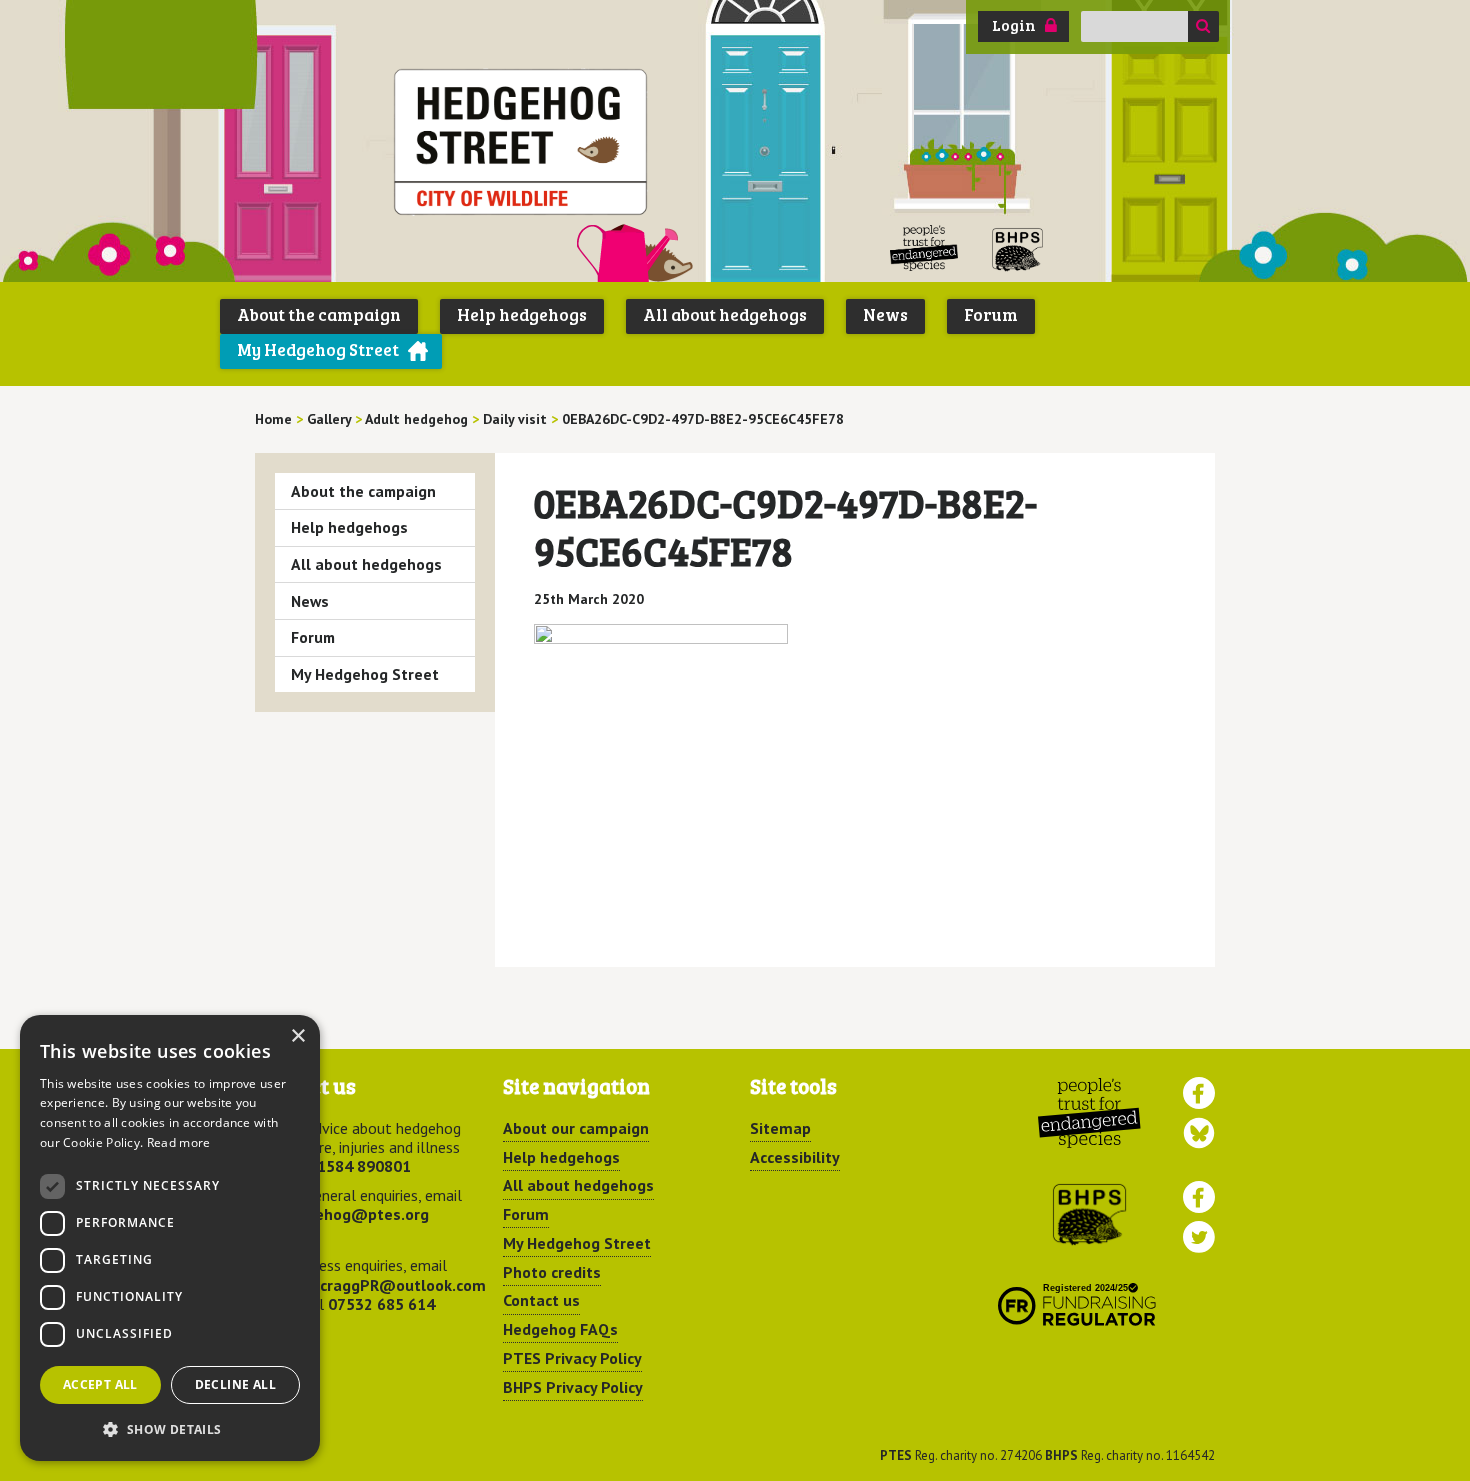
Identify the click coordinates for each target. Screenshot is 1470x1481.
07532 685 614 (381, 1304)
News (885, 314)
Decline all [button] (235, 1384)
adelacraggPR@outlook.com (382, 1285)
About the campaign (319, 314)
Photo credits (552, 1272)
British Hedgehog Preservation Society (1018, 248)
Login (1014, 25)
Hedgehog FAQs (560, 1329)
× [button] (297, 1036)
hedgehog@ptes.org (354, 1214)
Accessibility (795, 1157)
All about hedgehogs (725, 314)
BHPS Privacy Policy (573, 1387)
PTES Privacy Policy (572, 1358)
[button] (170, 1429)
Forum (991, 314)
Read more (179, 1142)
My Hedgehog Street (318, 349)
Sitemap (780, 1128)
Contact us (541, 1300)
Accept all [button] (100, 1384)
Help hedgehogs (522, 314)
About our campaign (576, 1128)
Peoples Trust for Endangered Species (924, 248)
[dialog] (170, 1238)
